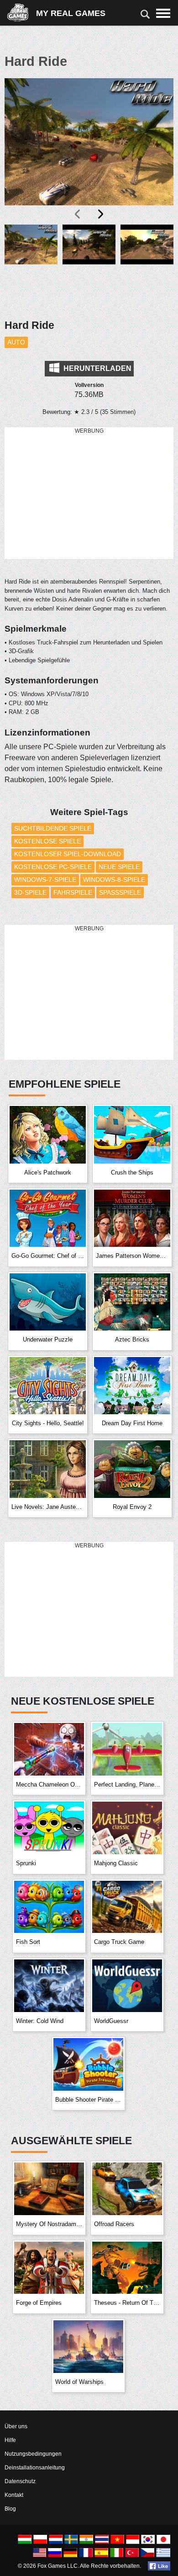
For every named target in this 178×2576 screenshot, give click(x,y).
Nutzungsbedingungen (33, 2454)
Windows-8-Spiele (114, 880)
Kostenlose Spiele (47, 841)
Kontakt (14, 2495)
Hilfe (10, 2440)
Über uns (16, 2426)
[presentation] (78, 214)
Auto (16, 342)
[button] (31, 266)
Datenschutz (20, 2481)
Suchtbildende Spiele (53, 828)
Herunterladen (97, 368)
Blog (10, 2509)
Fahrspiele (73, 892)
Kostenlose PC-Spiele (53, 867)
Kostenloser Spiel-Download (68, 854)
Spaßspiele (120, 892)
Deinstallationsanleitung (35, 2468)
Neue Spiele (119, 867)
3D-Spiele (30, 892)
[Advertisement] (89, 494)
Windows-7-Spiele (45, 880)
